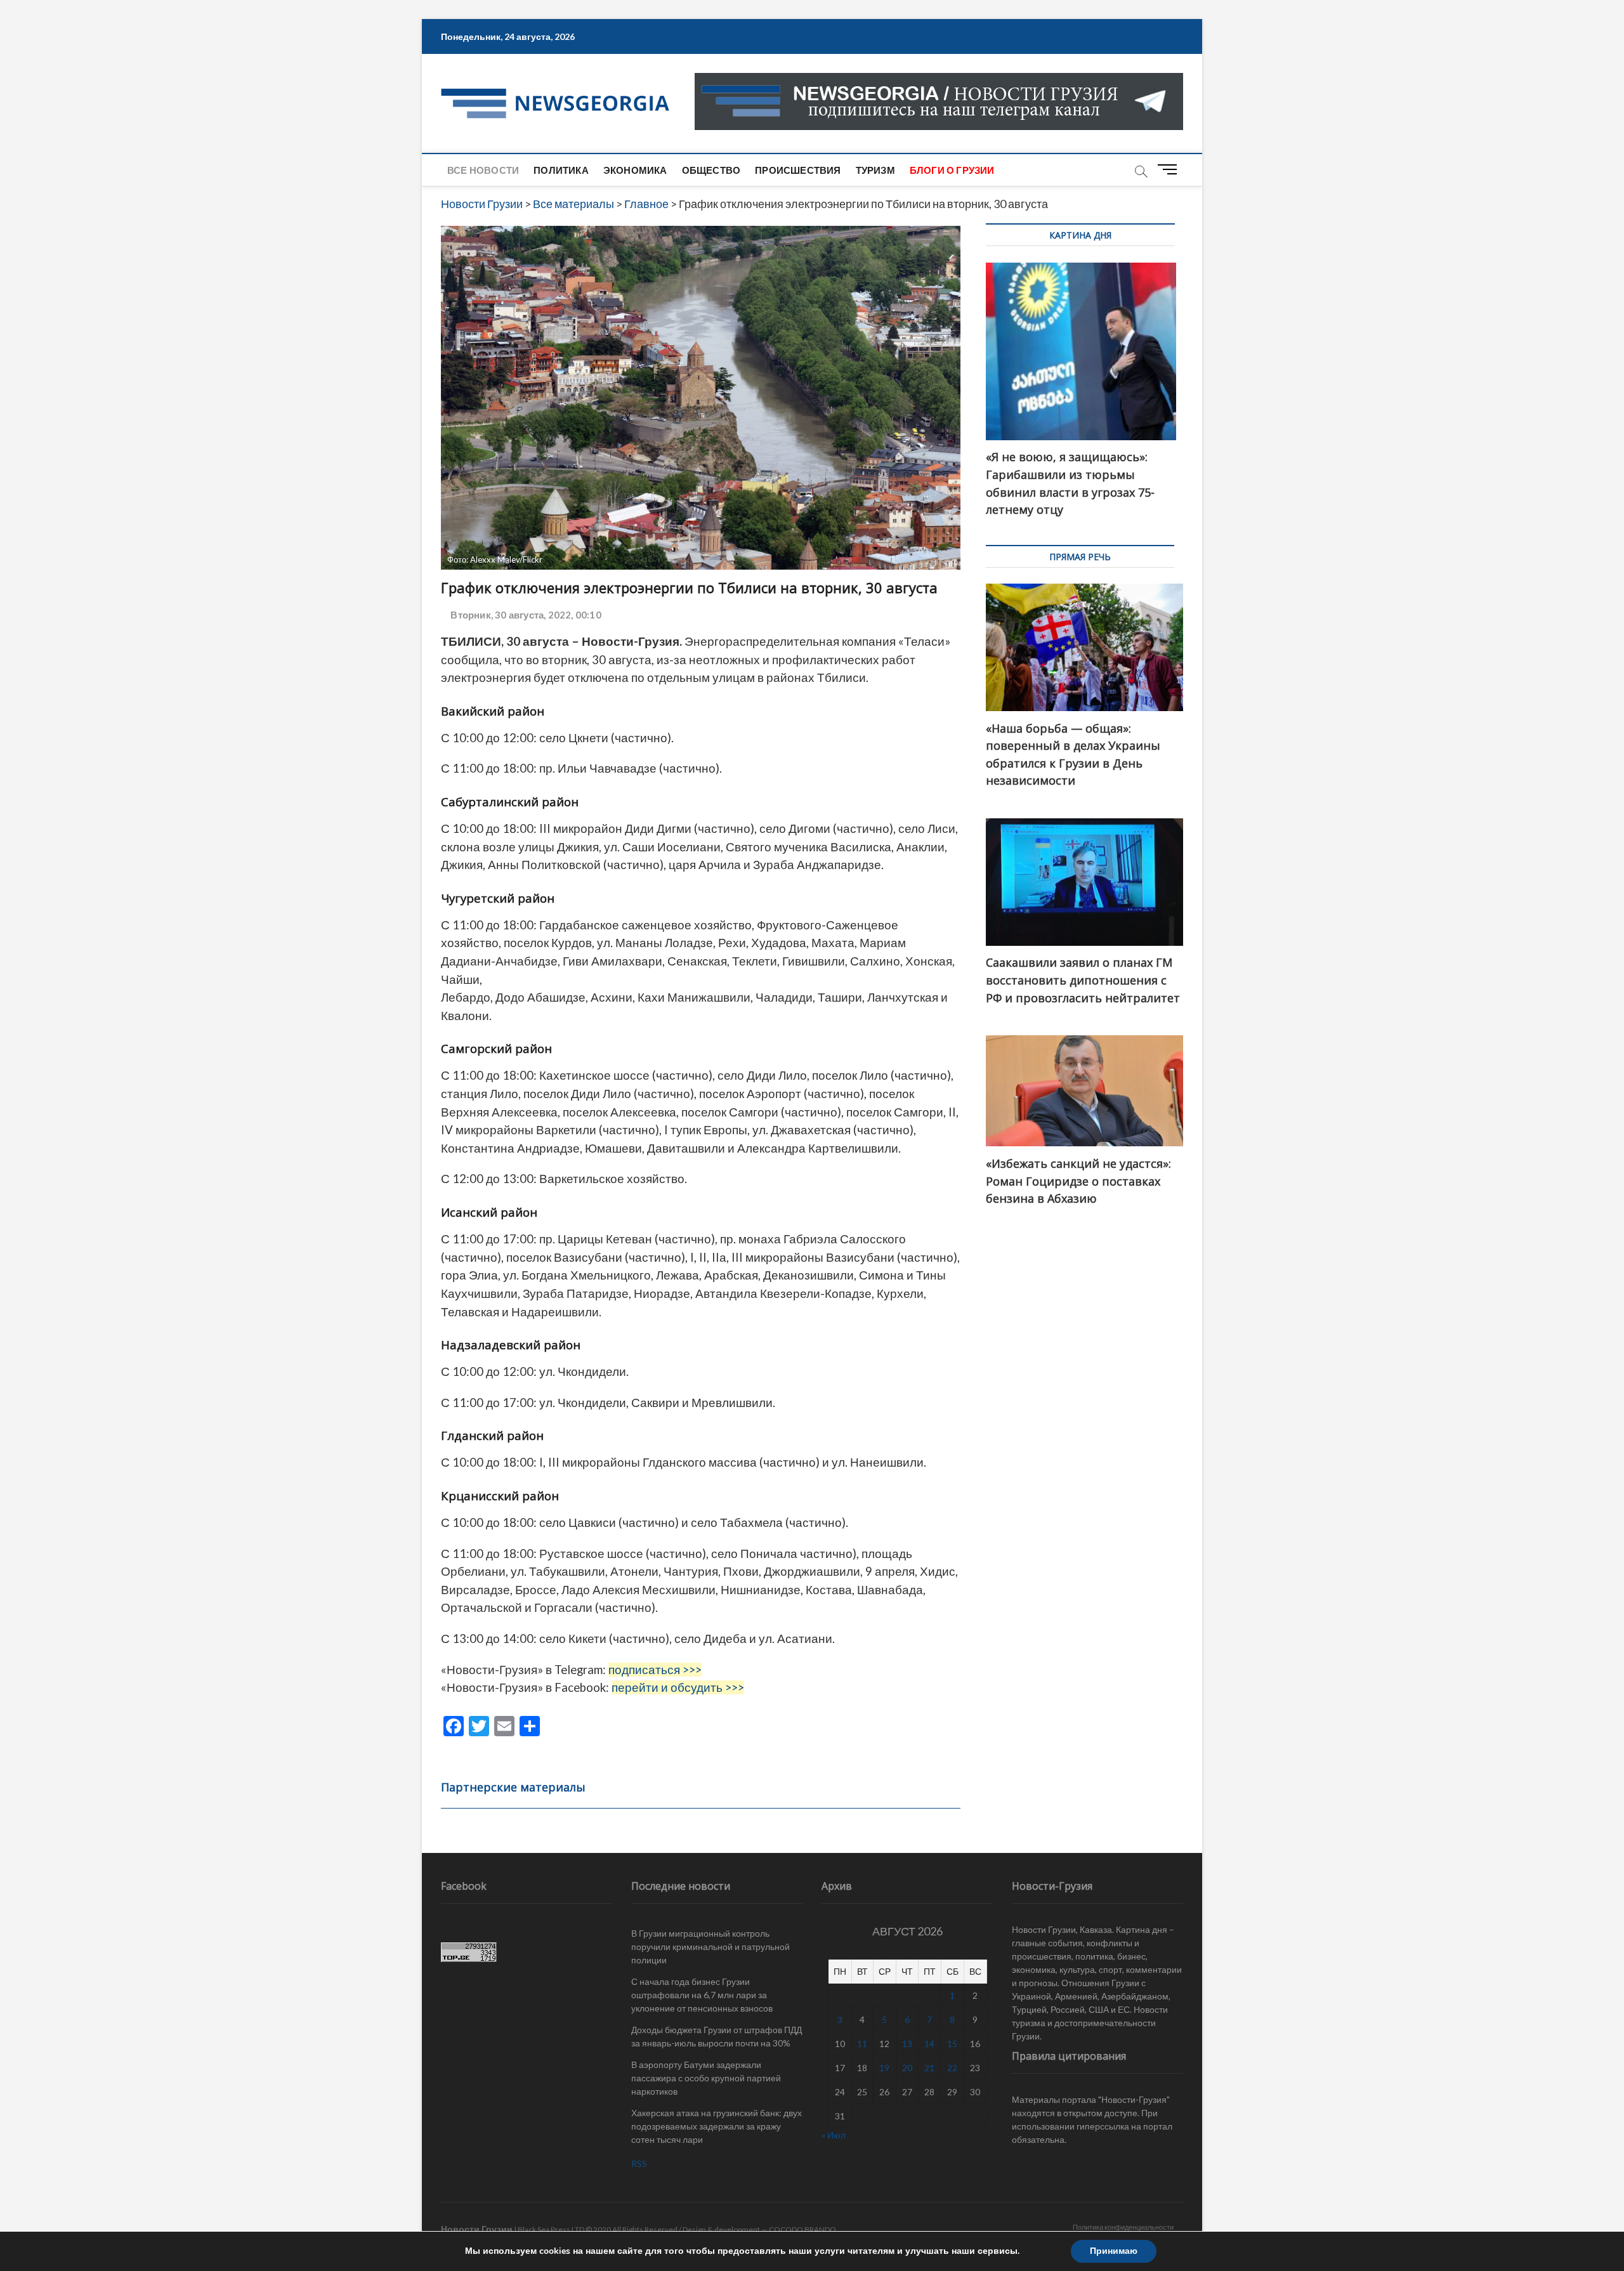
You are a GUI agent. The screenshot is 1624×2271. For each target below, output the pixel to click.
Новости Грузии (477, 2229)
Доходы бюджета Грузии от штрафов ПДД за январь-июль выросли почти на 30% (717, 2036)
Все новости (483, 170)
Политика (561, 170)
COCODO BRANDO (802, 2229)
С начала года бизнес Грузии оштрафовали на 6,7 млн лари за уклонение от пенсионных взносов (702, 1995)
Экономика (635, 170)
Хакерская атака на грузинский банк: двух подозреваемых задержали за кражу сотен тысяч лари (717, 2126)
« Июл (834, 2135)
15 (952, 2044)
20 (907, 2068)
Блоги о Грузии (952, 170)
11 (862, 2044)
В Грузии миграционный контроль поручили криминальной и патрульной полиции (710, 1947)
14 (929, 2044)
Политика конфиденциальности (1123, 2227)
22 (952, 2068)
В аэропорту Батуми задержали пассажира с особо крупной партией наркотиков (706, 2078)
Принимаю (1114, 2251)
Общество (711, 170)
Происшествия (798, 170)
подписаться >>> (655, 1670)
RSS (639, 2163)
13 (907, 2044)
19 (884, 2068)
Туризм (875, 170)
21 (929, 2068)
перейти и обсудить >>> (678, 1687)
